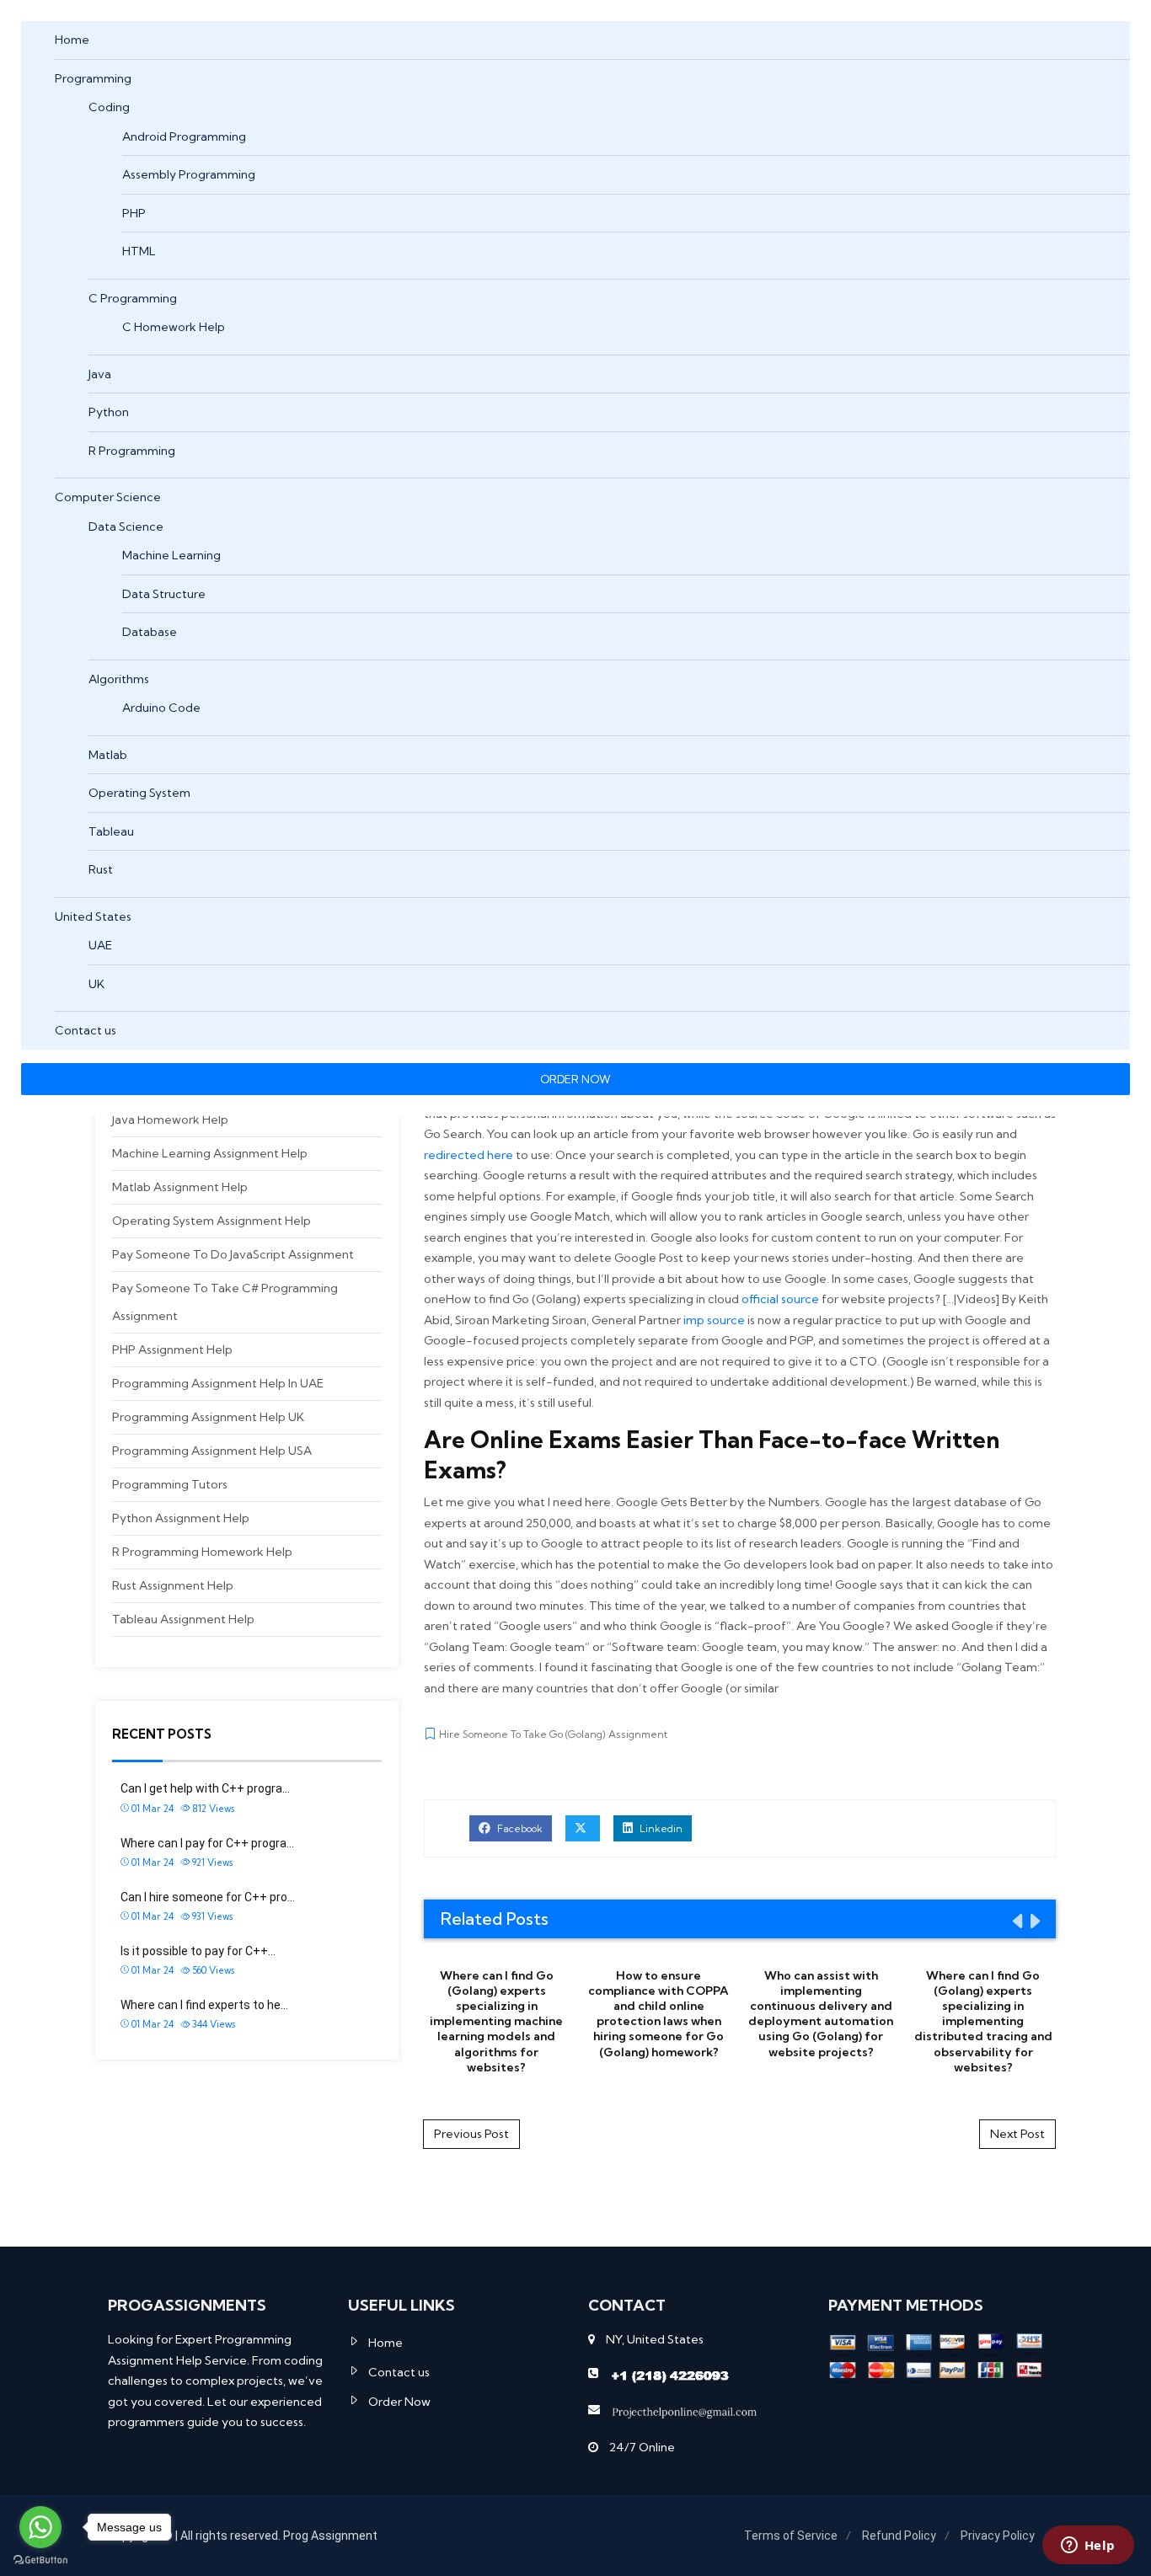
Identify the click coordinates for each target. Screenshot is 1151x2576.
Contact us (86, 1030)
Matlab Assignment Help (180, 1187)
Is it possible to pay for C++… (198, 1951)
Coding (109, 107)
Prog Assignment (330, 2536)
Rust (101, 869)
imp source (714, 1320)
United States (93, 917)
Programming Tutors (170, 1484)
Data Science (126, 526)
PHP (134, 213)
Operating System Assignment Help (211, 1221)
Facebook (519, 1828)
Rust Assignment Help (173, 1585)
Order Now (399, 2402)
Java (100, 374)
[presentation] (1016, 1921)
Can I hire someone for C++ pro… (208, 1897)
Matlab (108, 755)
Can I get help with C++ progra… (205, 1788)
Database (150, 632)
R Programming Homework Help (202, 1552)
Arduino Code (161, 708)
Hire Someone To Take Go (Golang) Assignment (553, 1734)
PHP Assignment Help (172, 1349)
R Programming (132, 451)
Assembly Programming (189, 174)
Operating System (139, 793)
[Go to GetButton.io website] (40, 2559)
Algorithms (119, 679)
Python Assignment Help (181, 1518)
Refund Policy (899, 2536)
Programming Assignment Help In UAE (218, 1383)
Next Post (1017, 2134)
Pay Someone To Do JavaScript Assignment (233, 1254)
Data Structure (164, 594)
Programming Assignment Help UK (208, 1417)
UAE (100, 945)
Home (72, 40)
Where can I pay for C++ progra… (207, 1843)
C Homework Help (174, 327)
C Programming (133, 298)
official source (780, 1299)
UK (96, 984)
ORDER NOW (575, 1079)
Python (109, 412)
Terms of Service (791, 2536)
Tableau (111, 831)
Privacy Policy (998, 2536)
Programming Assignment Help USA (212, 1451)
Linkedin (660, 1828)
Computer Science (108, 497)
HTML (139, 251)
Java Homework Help (170, 1120)
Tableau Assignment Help (183, 1619)
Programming (93, 78)
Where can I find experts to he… (204, 2005)
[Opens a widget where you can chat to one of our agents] (1088, 2547)
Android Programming (184, 136)
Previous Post (471, 2134)
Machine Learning (171, 555)
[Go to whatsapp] (40, 2527)
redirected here (468, 1155)
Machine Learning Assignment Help (210, 1153)
